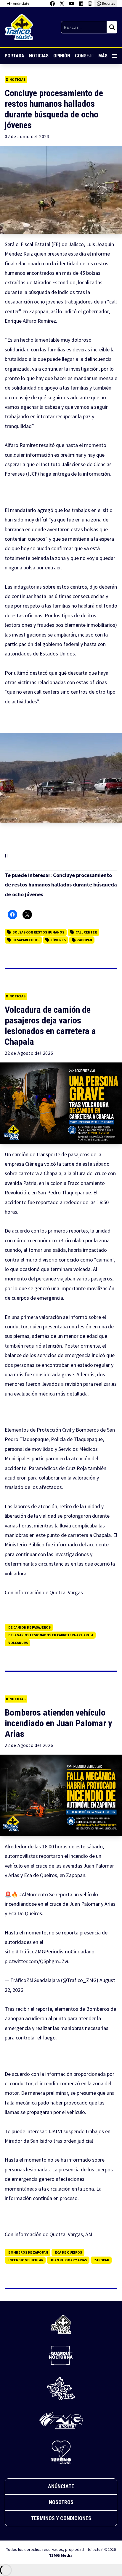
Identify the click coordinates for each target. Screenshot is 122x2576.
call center (86, 932)
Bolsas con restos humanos (38, 932)
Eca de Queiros (69, 2252)
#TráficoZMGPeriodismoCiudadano (55, 1951)
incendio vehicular (26, 2260)
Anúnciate (61, 2486)
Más (103, 56)
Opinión (62, 56)
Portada (15, 56)
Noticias (39, 56)
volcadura (18, 1643)
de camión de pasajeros (29, 1627)
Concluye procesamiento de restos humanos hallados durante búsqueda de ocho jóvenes (61, 885)
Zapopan (85, 940)
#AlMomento (33, 1894)
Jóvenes (58, 940)
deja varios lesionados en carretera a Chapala (51, 1635)
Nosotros (61, 2502)
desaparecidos (26, 940)
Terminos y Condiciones (61, 2518)
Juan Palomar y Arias (69, 2260)
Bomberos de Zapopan (28, 2252)
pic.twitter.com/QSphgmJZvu (37, 1961)
